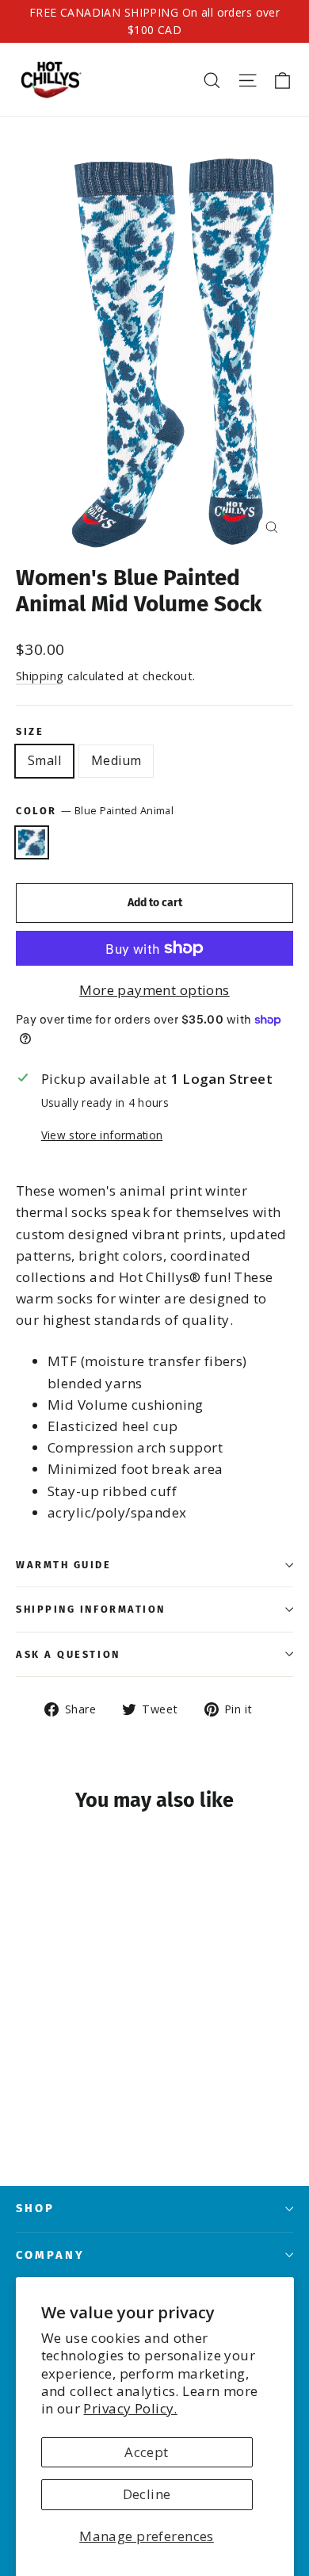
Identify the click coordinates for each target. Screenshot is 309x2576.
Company (50, 2255)
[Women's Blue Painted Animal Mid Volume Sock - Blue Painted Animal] (25, 2107)
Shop (35, 2208)
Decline (147, 2494)
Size (30, 731)
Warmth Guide (64, 1565)
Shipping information (91, 1609)
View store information (102, 1135)
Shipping (40, 676)
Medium (116, 760)
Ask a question (68, 1654)
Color (95, 810)
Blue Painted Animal (32, 843)
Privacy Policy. (130, 2408)
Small (44, 760)
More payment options (154, 990)
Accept (147, 2452)
